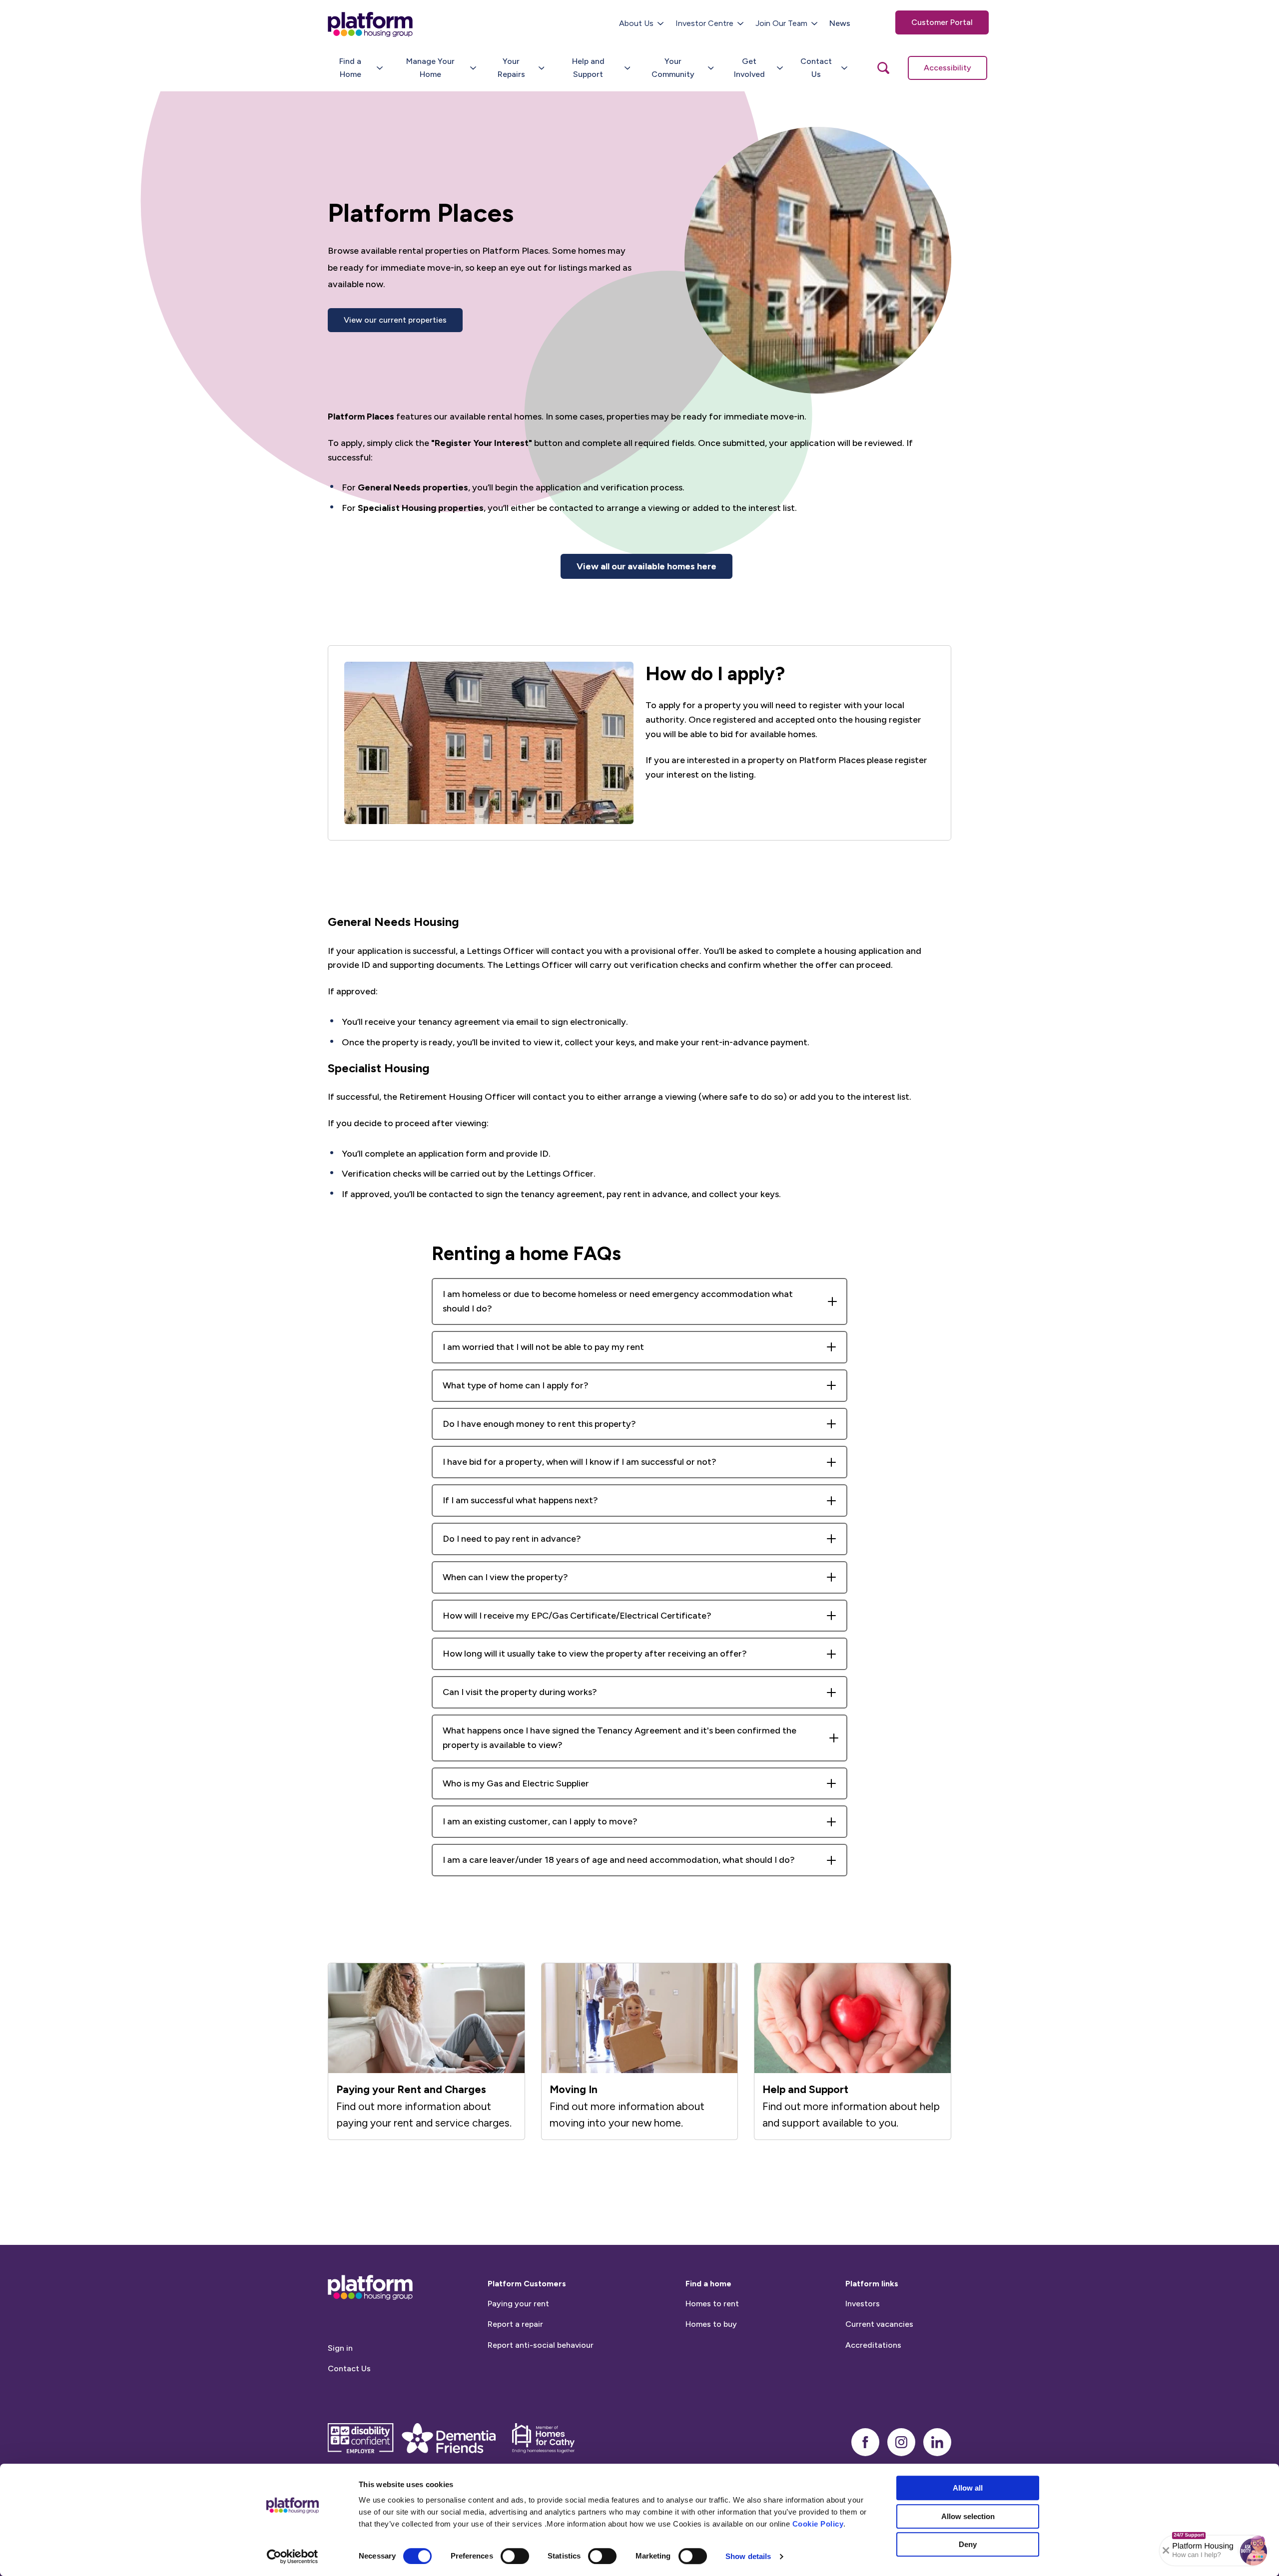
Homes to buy (711, 2324)
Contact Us (349, 2368)
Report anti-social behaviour (541, 2345)
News (840, 23)
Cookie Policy (818, 2524)
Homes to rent (712, 2304)
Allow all (968, 2488)
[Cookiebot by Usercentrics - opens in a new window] (293, 2557)
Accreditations (873, 2345)
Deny (968, 2544)
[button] (1254, 2551)
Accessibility (948, 68)
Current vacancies (879, 2324)
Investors (863, 2304)
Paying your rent (518, 2304)
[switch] (515, 2556)
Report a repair (515, 2324)
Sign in (340, 2348)
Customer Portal (942, 22)
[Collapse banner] (1166, 2551)
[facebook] (865, 2442)
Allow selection (968, 2516)
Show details (748, 2556)
